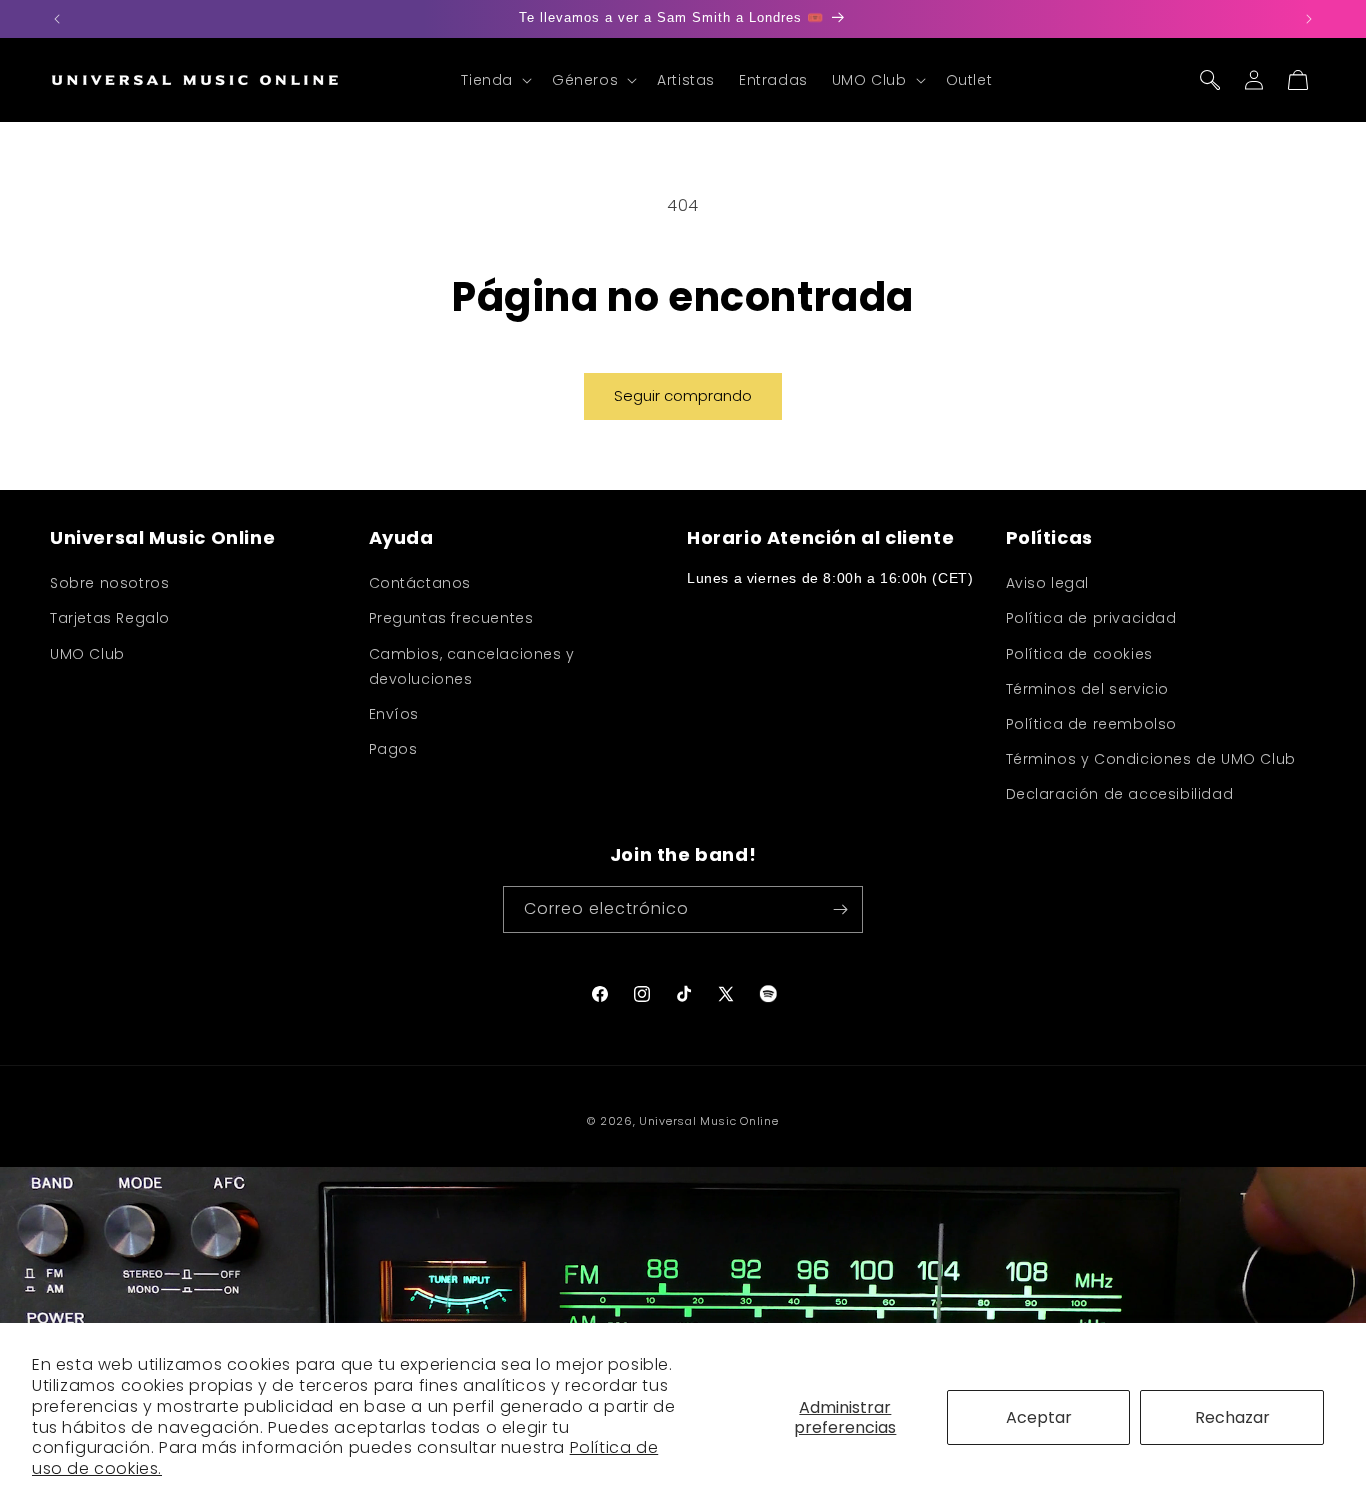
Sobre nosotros (109, 583)
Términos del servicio (1088, 689)
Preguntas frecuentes (451, 618)
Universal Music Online (708, 1121)
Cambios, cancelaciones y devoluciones (472, 666)
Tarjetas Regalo (110, 618)
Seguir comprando (683, 395)
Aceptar (1039, 1417)
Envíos (394, 714)
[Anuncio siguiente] (1309, 19)
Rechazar (1232, 1417)
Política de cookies (1079, 654)
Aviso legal (1048, 583)
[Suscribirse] (840, 909)
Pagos (393, 749)
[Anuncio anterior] (57, 19)
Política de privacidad (1091, 618)
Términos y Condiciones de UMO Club (1151, 759)
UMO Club (87, 654)
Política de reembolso (1092, 724)
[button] (494, 80)
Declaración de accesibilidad (1120, 794)
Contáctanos (420, 583)
